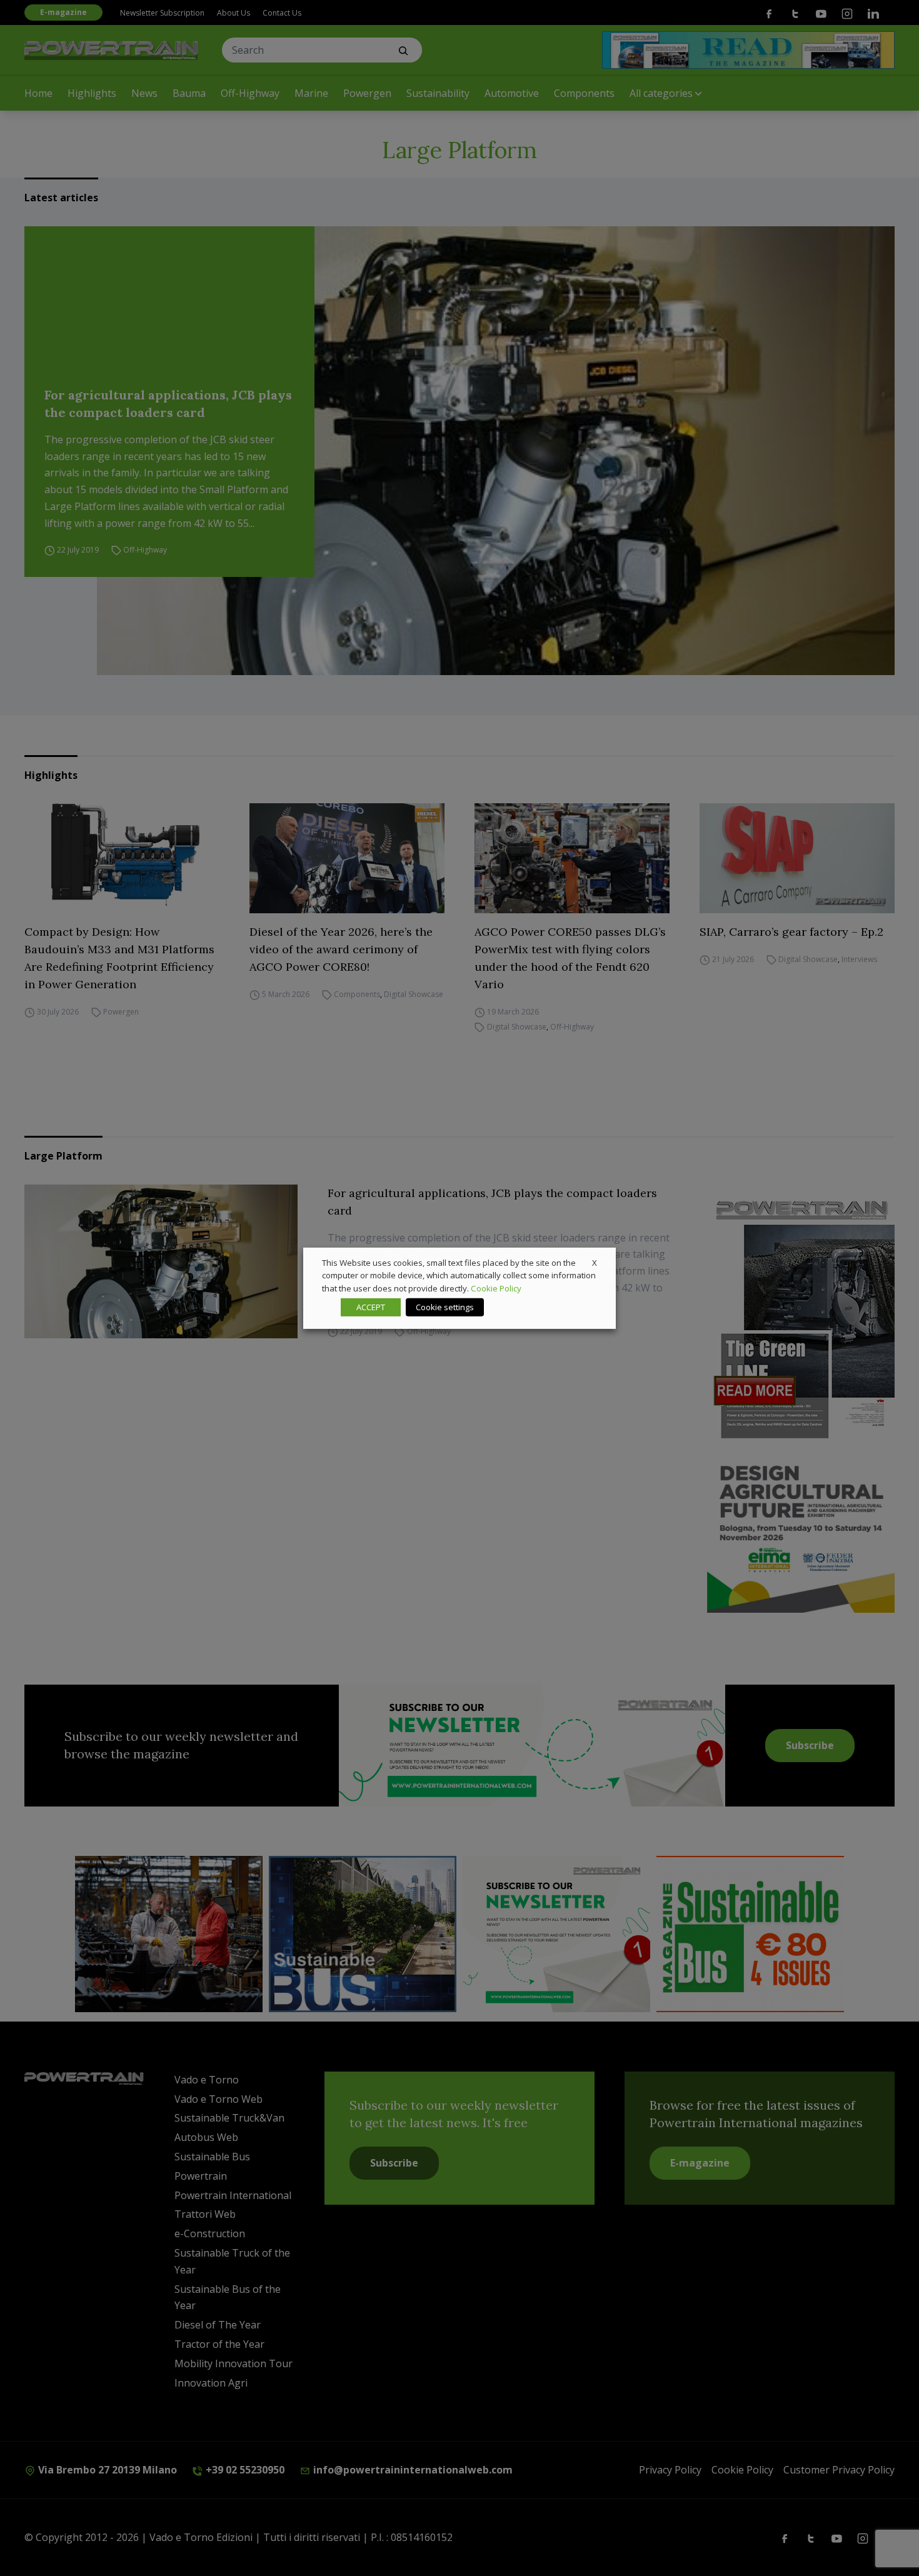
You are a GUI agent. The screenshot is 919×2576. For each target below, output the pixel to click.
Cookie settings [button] (445, 1307)
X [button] (595, 1262)
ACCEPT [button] (371, 1307)
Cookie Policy (496, 1288)
